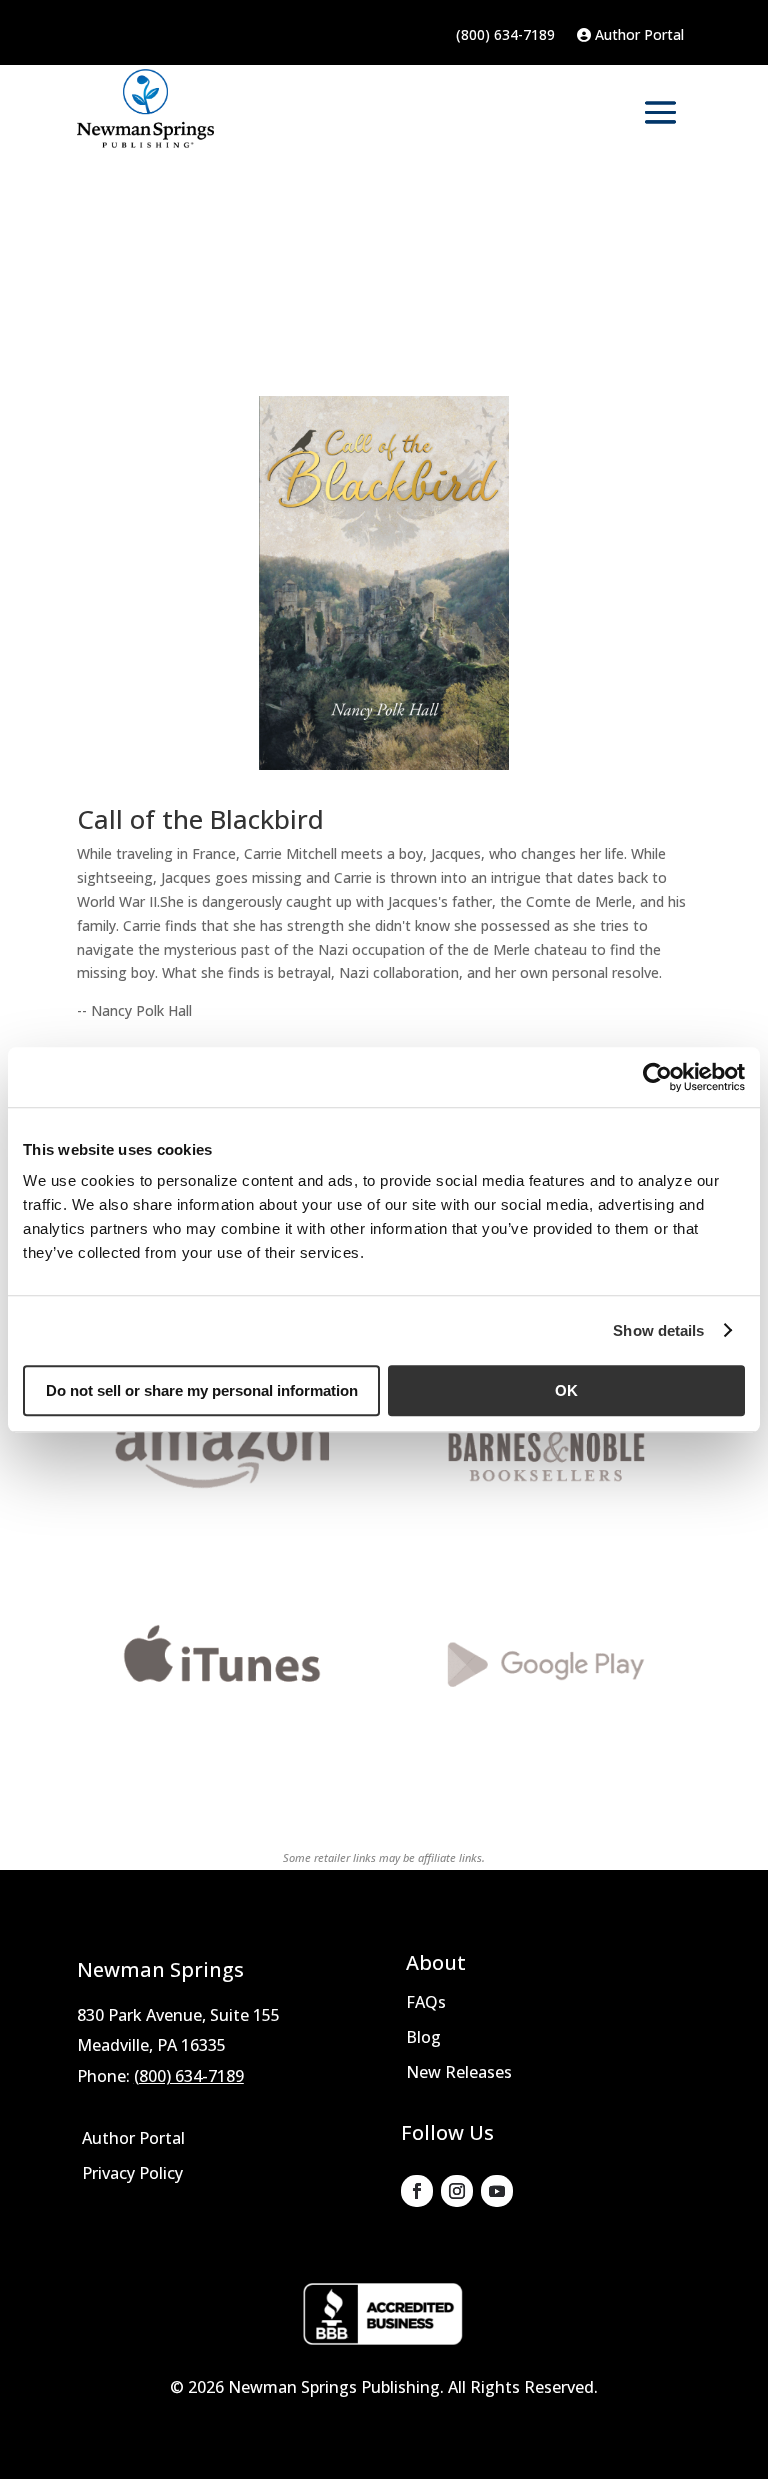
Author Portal (637, 36)
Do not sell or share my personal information (202, 1390)
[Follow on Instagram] (457, 2191)
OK (566, 1390)
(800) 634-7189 (505, 36)
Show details (658, 1330)
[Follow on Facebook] (417, 2191)
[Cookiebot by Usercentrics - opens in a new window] (657, 1077)
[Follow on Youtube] (497, 2191)
